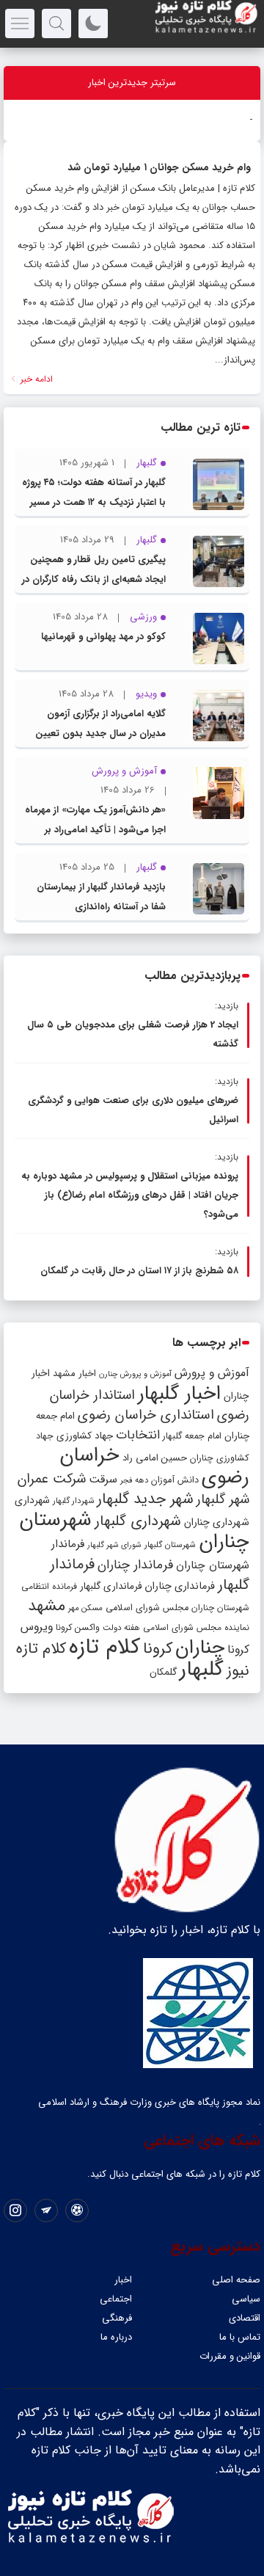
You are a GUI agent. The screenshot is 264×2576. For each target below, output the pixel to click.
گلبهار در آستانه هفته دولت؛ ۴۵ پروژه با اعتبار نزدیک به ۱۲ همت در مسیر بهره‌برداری (94, 502)
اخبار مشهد (74, 1373)
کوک (244, 120)
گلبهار (202, 1670)
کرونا (158, 1649)
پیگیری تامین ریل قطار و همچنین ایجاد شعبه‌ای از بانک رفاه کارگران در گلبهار (94, 579)
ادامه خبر (35, 379)
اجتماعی (116, 2299)
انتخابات (138, 1435)
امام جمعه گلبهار (192, 1436)
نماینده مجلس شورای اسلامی (196, 1627)
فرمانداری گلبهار (111, 1586)
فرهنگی (117, 2318)
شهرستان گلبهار (170, 1545)
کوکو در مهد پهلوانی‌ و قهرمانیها (103, 637)
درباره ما (116, 2337)
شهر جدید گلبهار (145, 1499)
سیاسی (246, 2299)
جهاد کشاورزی (85, 1436)
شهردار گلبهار (73, 1501)
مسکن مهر (85, 1608)
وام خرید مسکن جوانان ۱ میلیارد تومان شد (159, 167)
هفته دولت (121, 1628)
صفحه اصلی (236, 2280)
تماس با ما (240, 2337)
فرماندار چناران (135, 1565)
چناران (200, 1648)
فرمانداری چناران (180, 1586)
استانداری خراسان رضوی (146, 1415)
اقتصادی (245, 2318)
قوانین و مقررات (230, 2356)
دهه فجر (134, 1480)
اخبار (123, 2280)
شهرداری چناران (217, 1522)
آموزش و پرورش (212, 1373)
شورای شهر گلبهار (114, 1545)
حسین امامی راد (155, 1458)
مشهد (47, 1606)
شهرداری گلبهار (138, 1521)
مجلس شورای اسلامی (147, 1608)
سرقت (103, 1480)
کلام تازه (104, 1647)
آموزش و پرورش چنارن (135, 1374)
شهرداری (32, 1500)
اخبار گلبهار (179, 1394)
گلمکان (163, 1672)
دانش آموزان (175, 1480)
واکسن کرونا (78, 1627)
